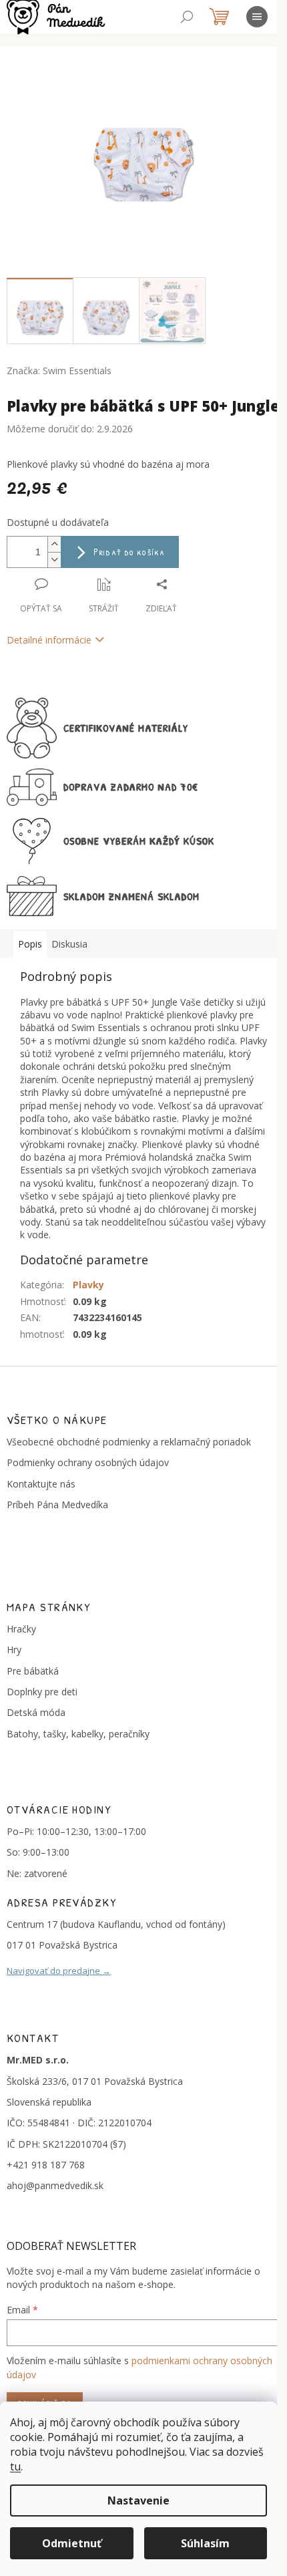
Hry (14, 1650)
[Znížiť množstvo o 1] (54, 560)
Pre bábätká (33, 1671)
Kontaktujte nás (41, 1484)
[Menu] (257, 17)
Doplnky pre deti (42, 1692)
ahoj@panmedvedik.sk (55, 2185)
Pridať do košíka (129, 552)
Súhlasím (205, 2543)
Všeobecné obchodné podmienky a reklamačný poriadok (129, 1442)
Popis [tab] (30, 944)
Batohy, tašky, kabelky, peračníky (78, 1734)
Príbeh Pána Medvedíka (57, 1505)
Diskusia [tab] (69, 944)
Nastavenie (138, 2500)
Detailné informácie (49, 640)
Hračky (21, 1629)
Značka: (59, 371)
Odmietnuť (72, 2543)
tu (15, 2466)
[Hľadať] (187, 17)
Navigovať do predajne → (59, 1971)
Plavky (88, 1285)
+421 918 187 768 (46, 2165)
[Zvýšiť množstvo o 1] (54, 544)
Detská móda (36, 1712)
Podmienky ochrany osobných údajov (88, 1462)
